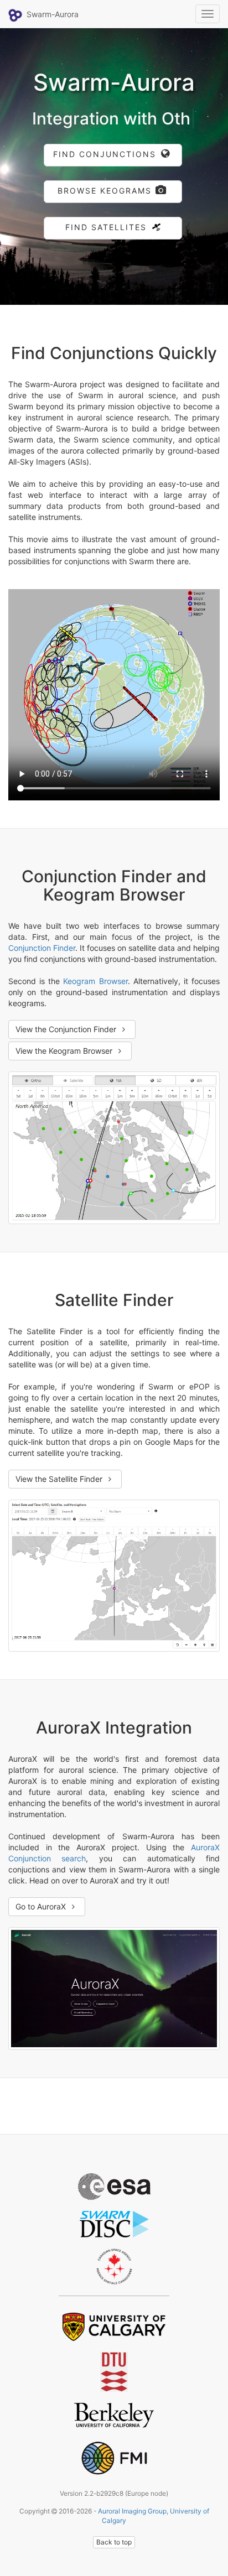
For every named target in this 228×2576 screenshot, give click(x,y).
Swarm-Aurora (54, 14)
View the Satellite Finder (60, 1497)
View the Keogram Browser (65, 1069)
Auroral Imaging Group (132, 2529)
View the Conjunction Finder (67, 1047)
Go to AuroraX (42, 1925)
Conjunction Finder (42, 966)
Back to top (114, 2560)
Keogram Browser (95, 999)
